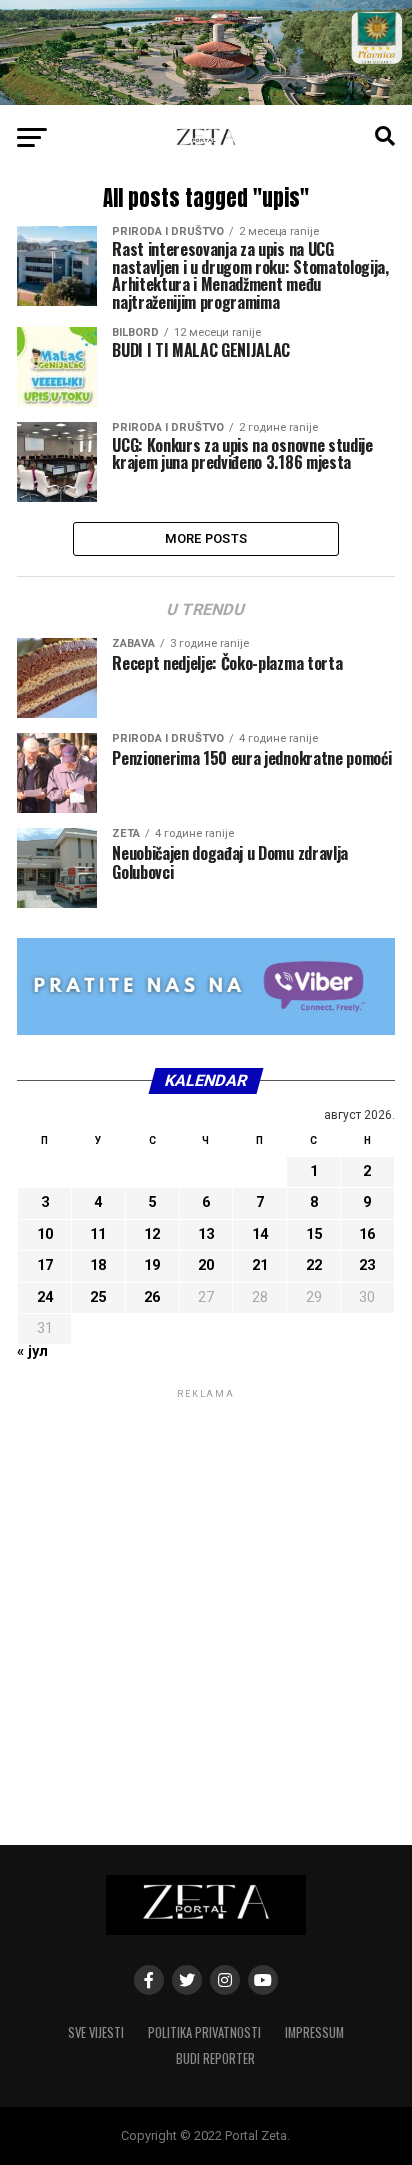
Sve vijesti (96, 2032)
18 (98, 1265)
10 (45, 1234)
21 (260, 1265)
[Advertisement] (206, 1609)
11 (98, 1234)
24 (45, 1297)
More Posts (206, 538)
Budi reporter (215, 2058)
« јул (32, 1351)
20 (206, 1265)
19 (152, 1265)
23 (367, 1265)
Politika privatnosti (204, 2032)
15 (314, 1234)
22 (314, 1265)
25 (98, 1297)
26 (152, 1297)
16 (367, 1234)
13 (206, 1234)
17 (45, 1265)
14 (260, 1234)
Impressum (314, 2032)
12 (152, 1234)
